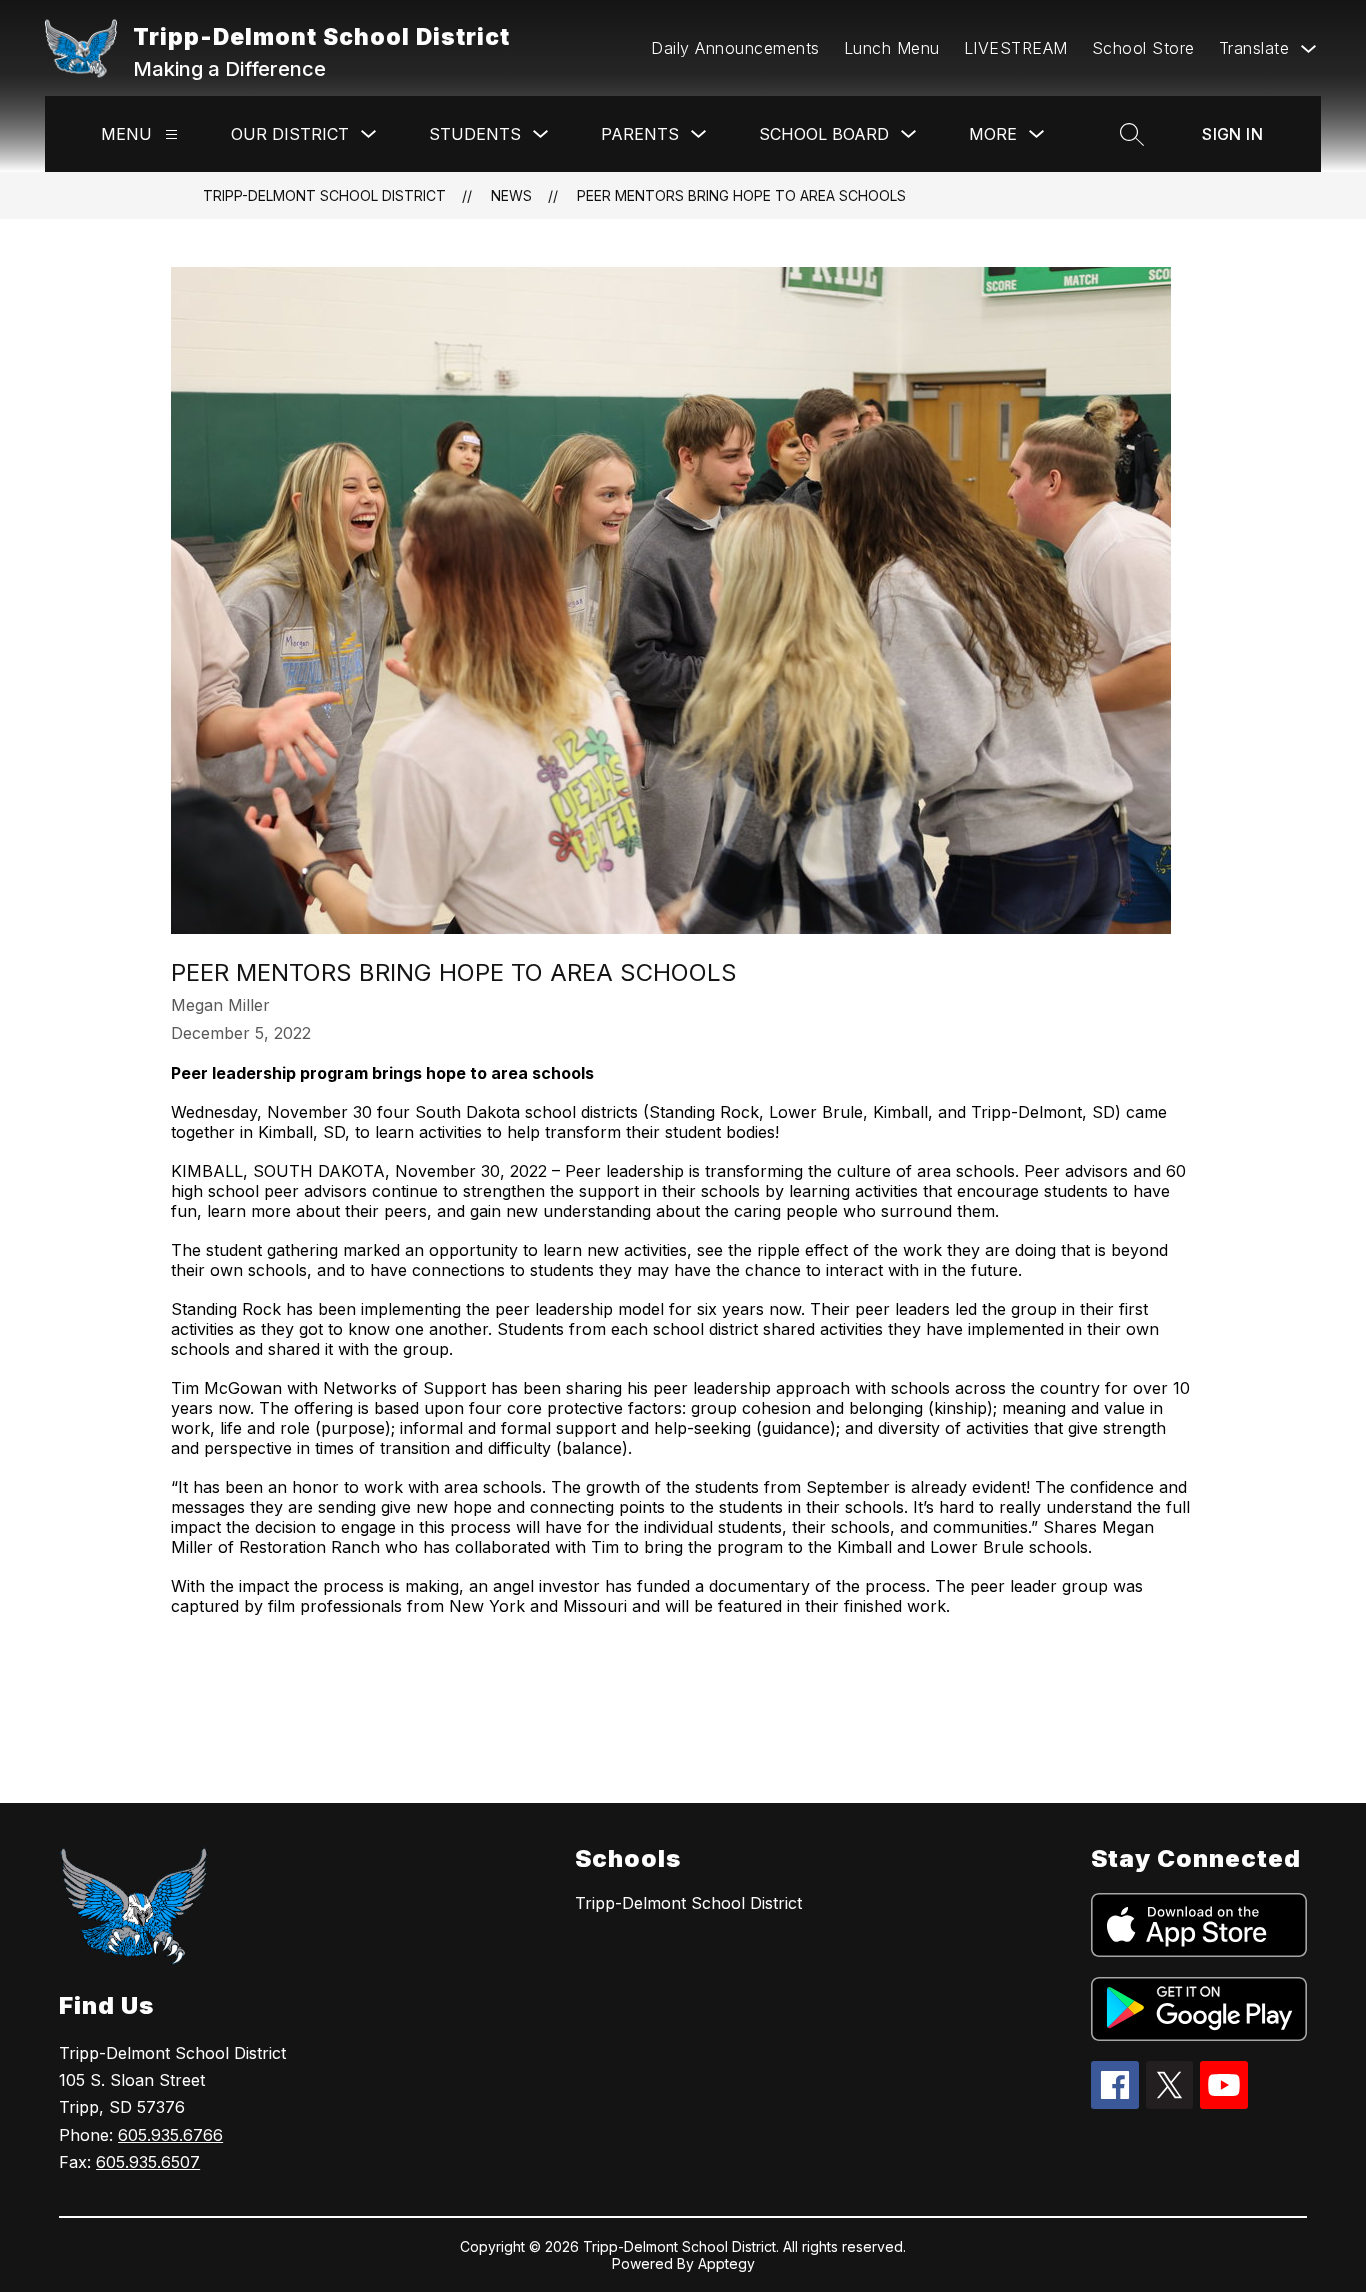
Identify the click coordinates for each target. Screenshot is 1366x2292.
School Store (1143, 48)
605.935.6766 (170, 2135)
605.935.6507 (148, 2162)
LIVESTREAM (1016, 48)
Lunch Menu (892, 48)
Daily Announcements (735, 48)
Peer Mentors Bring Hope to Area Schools (741, 195)
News (511, 195)
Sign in (1232, 134)
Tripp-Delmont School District (324, 195)
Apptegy (726, 2263)
